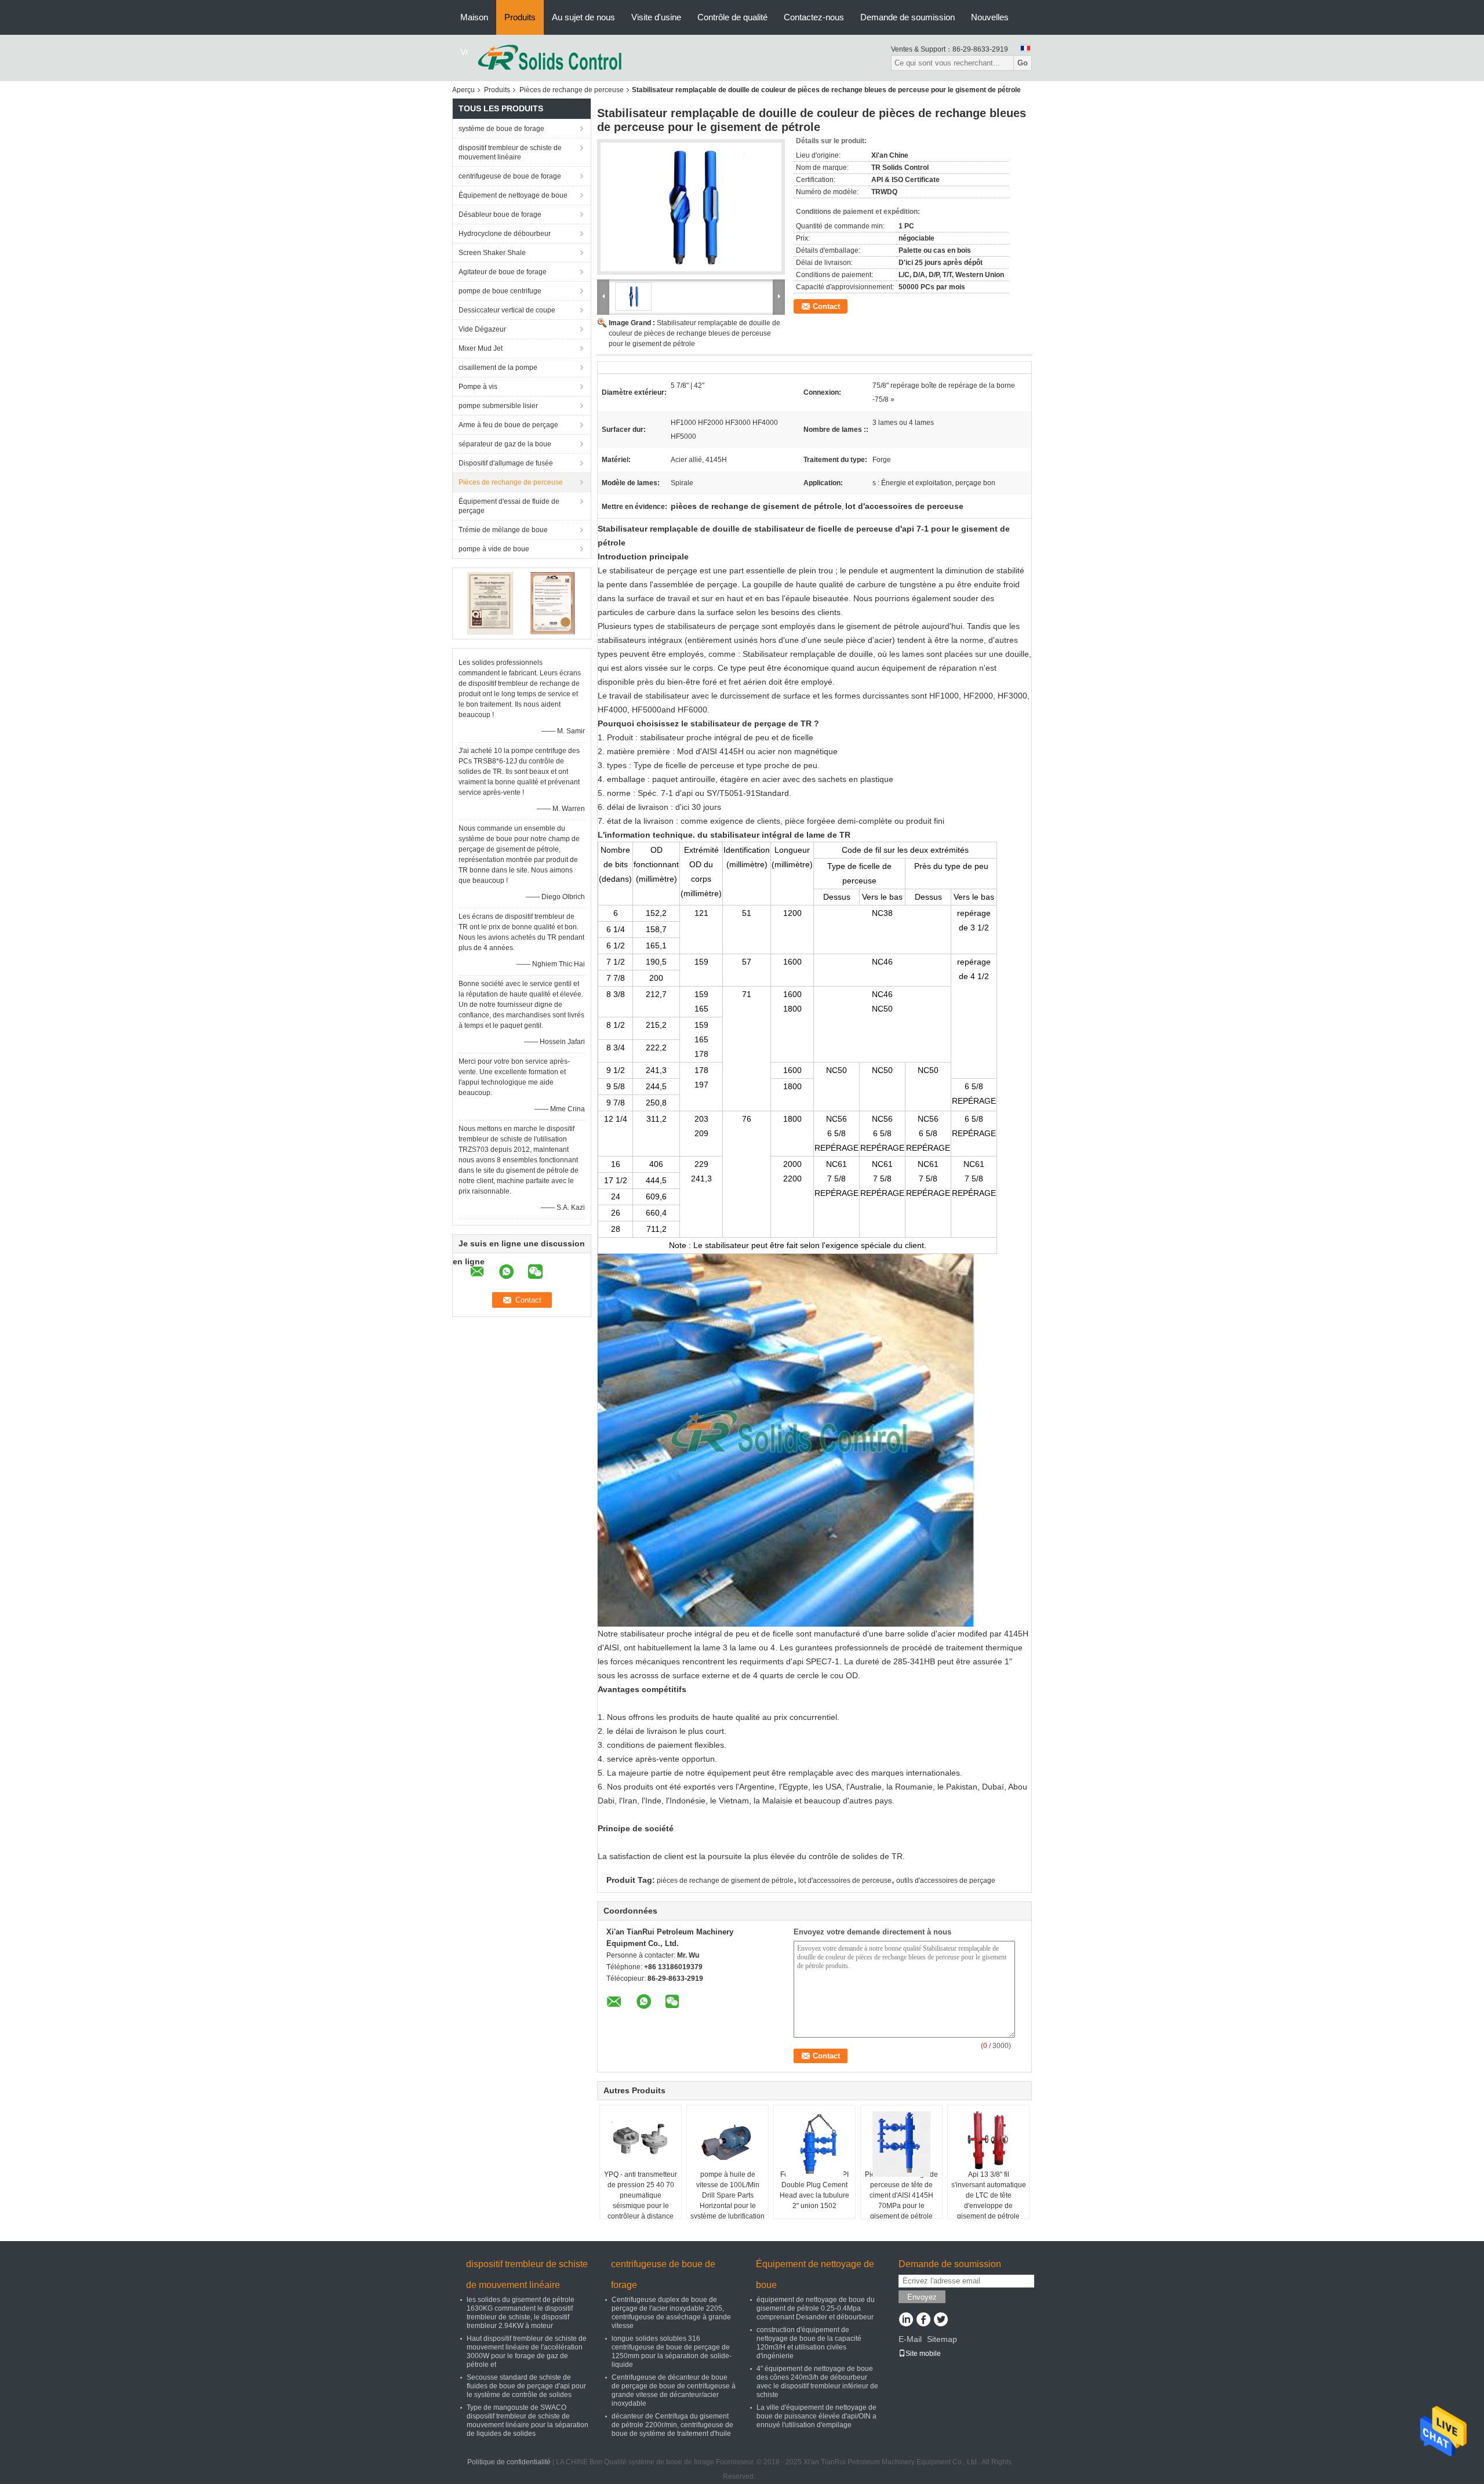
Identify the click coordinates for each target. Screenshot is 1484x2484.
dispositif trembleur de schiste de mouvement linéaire (510, 152)
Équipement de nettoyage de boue (513, 195)
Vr (464, 52)
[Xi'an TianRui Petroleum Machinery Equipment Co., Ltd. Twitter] (941, 2321)
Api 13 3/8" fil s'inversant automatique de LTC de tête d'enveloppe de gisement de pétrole (989, 2195)
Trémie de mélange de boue (503, 530)
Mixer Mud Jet (481, 348)
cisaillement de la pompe (498, 368)
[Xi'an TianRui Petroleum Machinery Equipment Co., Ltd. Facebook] (923, 2321)
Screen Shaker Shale (492, 253)
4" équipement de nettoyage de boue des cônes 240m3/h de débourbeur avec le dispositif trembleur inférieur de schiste (817, 2382)
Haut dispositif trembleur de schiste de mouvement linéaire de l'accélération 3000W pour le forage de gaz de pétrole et (527, 2352)
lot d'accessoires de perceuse (845, 1881)
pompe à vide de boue (494, 549)
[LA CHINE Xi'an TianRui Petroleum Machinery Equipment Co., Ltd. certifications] (490, 603)
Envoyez (922, 2297)
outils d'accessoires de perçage (946, 1881)
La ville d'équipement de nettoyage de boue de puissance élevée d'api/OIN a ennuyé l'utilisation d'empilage (816, 2416)
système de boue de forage (501, 129)
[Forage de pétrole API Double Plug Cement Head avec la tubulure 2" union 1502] (814, 2145)
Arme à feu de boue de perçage (508, 425)
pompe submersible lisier (498, 406)
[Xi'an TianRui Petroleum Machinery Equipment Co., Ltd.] (550, 57)
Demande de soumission (908, 17)
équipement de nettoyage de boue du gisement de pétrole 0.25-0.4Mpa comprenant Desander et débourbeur (816, 2308)
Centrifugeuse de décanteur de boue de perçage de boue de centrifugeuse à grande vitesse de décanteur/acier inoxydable (674, 2390)
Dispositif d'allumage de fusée (506, 463)
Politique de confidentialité (509, 2462)
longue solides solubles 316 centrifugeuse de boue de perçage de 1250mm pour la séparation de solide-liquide (672, 2352)
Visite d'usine (656, 17)
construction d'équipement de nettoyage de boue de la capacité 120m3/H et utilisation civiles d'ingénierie (809, 2343)
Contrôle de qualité (732, 17)
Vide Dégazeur (482, 329)
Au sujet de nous (583, 17)
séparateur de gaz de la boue (505, 444)
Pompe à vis (478, 387)
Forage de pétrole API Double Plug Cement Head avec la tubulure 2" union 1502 (814, 2190)
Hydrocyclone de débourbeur (505, 234)
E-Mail (910, 2339)
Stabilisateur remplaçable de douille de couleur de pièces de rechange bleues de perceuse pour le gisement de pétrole (694, 333)
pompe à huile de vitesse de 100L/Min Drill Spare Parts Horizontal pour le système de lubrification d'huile (728, 2201)
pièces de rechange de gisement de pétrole (725, 1881)
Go (1023, 63)
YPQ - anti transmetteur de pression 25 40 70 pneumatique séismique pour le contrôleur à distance (641, 2195)
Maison (474, 17)
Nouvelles (990, 17)
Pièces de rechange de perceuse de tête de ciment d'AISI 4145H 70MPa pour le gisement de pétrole (901, 2195)
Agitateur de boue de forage (503, 272)
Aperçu (463, 90)
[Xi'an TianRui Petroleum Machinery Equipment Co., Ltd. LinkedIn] (906, 2321)
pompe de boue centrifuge (500, 291)
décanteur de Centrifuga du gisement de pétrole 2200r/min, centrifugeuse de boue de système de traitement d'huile (672, 2425)
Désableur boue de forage (500, 214)
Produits (520, 17)
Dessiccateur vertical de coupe (507, 310)
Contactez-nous (814, 17)
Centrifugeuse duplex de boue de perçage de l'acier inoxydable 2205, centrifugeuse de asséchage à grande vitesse (671, 2313)
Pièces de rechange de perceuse (572, 90)
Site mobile (923, 2354)
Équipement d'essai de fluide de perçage (509, 506)
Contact (826, 306)
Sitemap (942, 2339)
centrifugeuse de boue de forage (510, 176)
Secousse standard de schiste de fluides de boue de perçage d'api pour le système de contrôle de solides (526, 2386)
